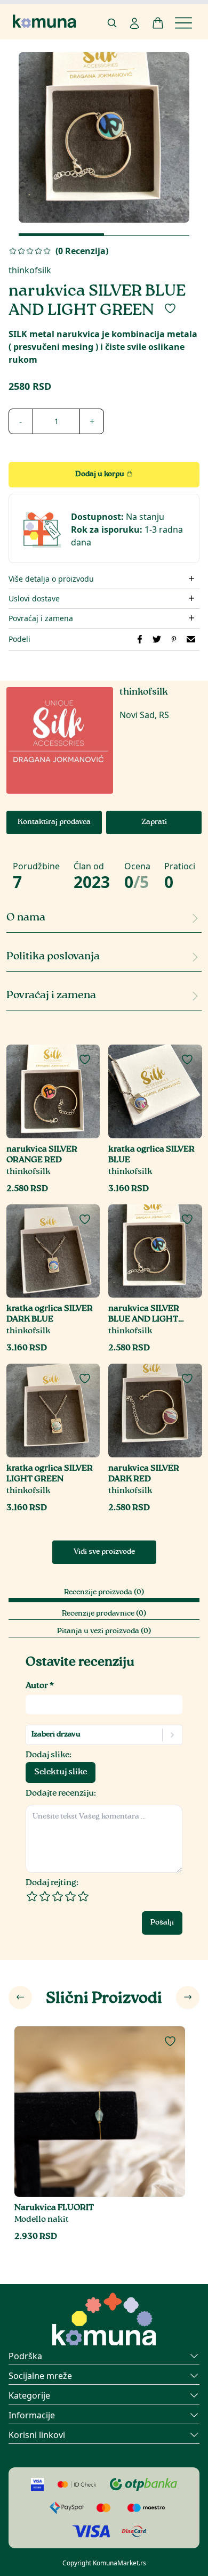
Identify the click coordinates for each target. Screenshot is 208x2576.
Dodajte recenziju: (61, 1794)
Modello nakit (42, 2220)
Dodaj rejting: (52, 1883)
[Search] (112, 23)
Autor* (40, 1686)
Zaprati (154, 822)
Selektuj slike (61, 1772)
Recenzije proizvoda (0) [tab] (104, 1593)
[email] (191, 639)
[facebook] (140, 639)
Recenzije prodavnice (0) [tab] (104, 1614)
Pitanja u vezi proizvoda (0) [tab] (104, 1632)
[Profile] (134, 23)
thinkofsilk (30, 270)
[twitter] (157, 639)
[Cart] (158, 23)
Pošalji (162, 1923)
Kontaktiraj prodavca (54, 822)
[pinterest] (174, 639)
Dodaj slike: (49, 1755)
